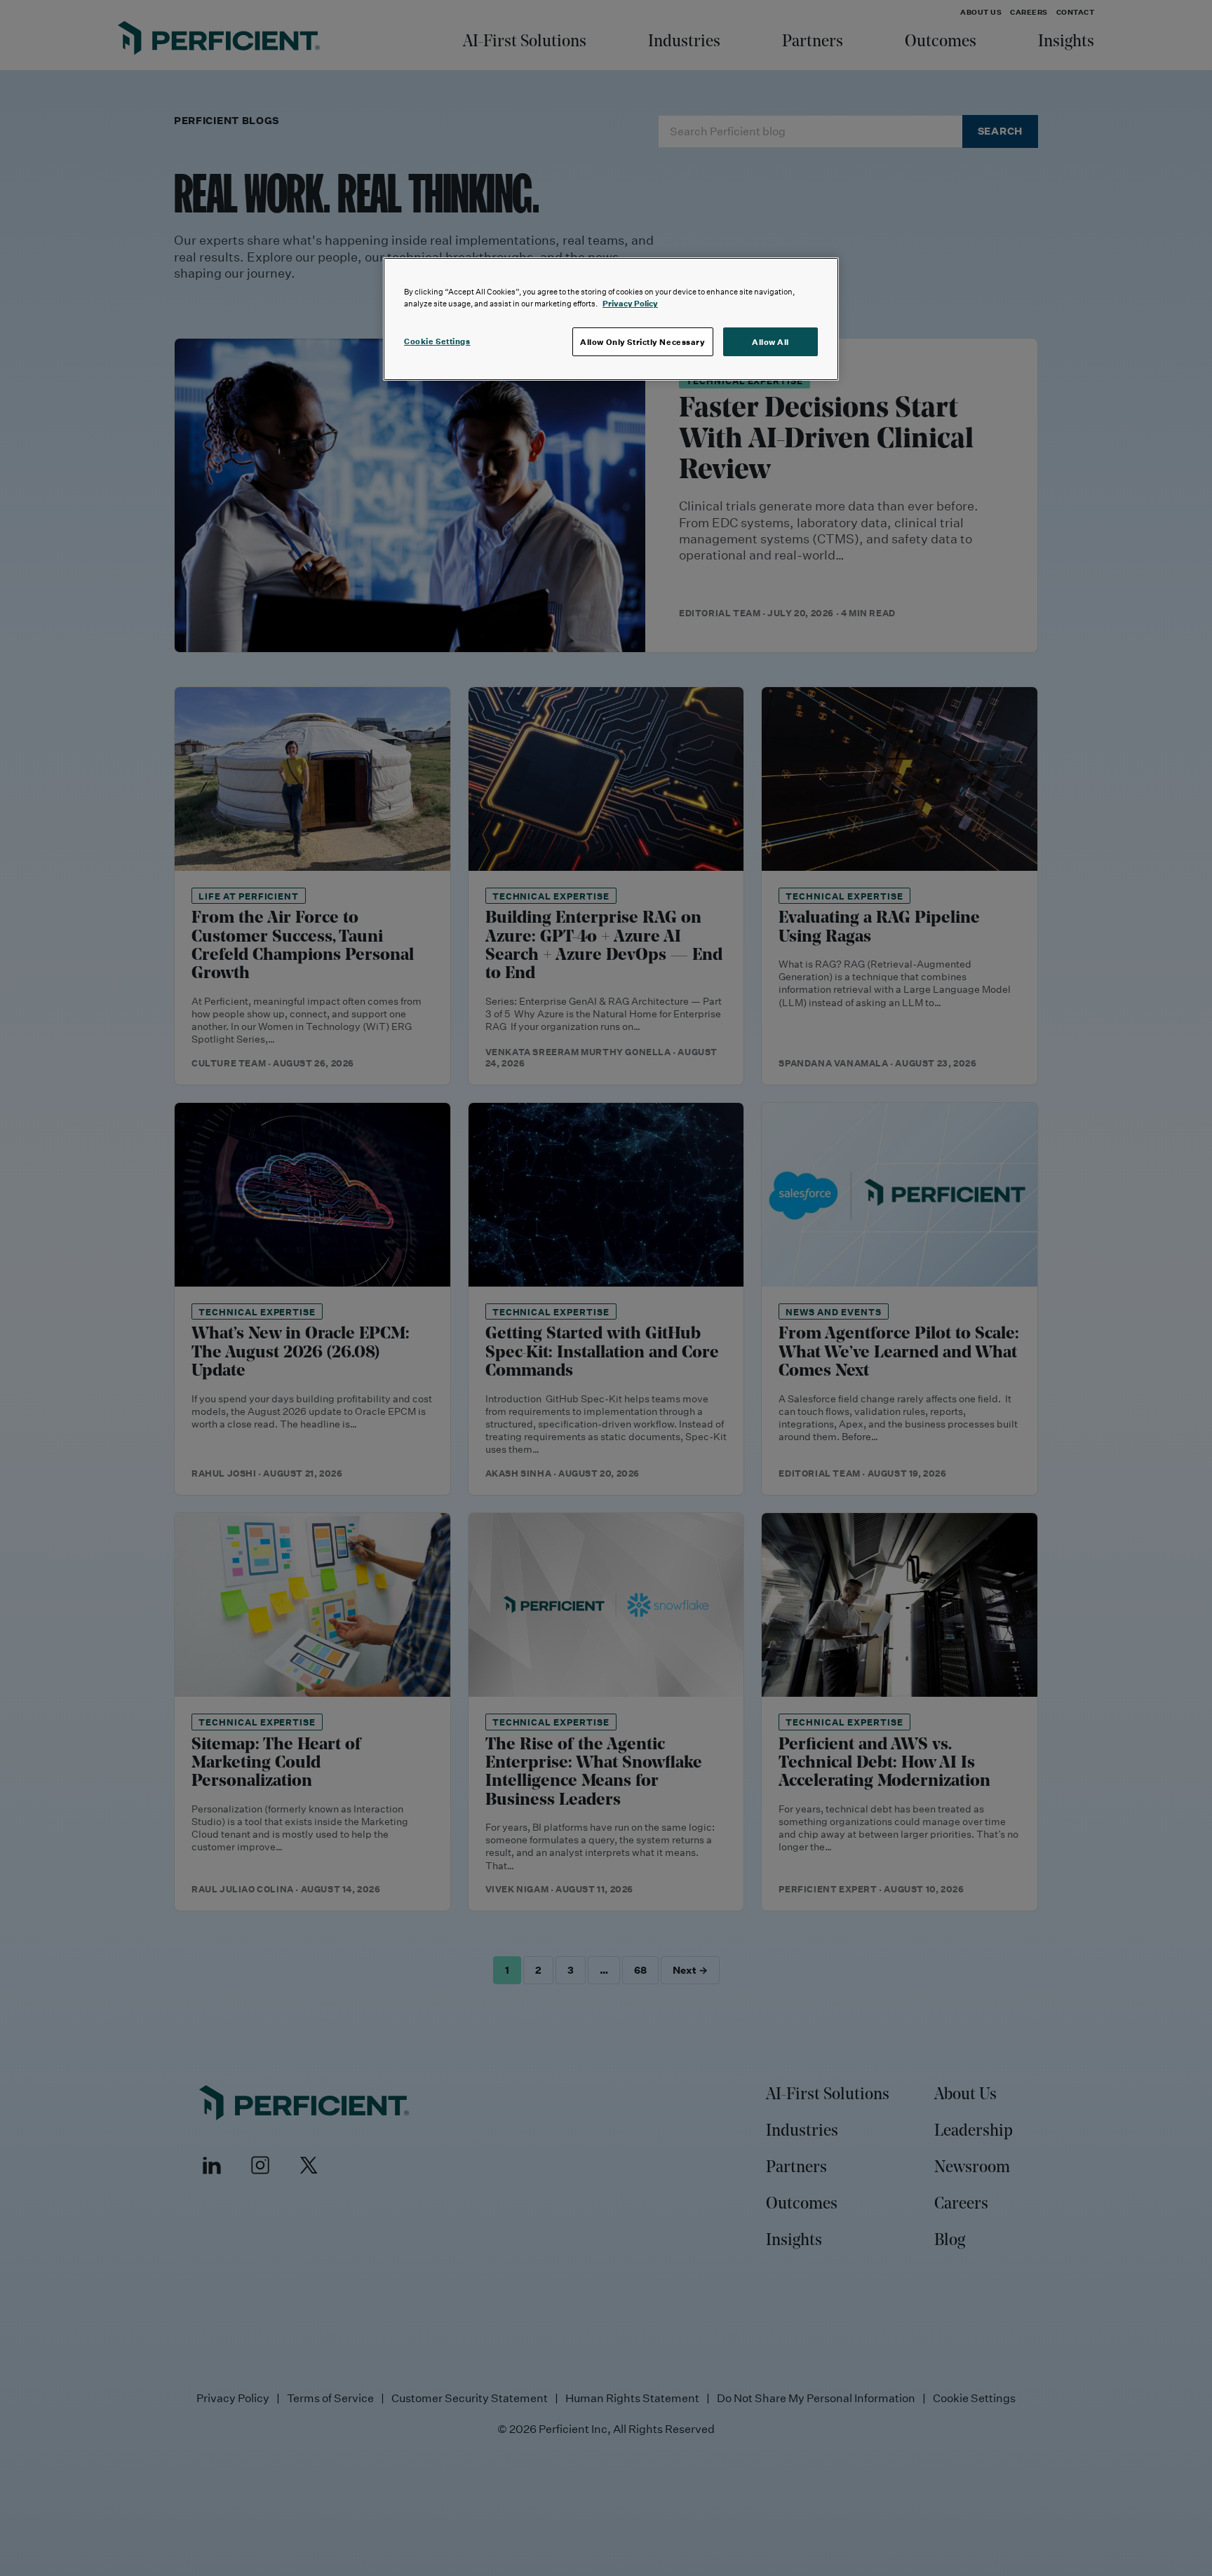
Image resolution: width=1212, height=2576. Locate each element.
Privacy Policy (630, 303)
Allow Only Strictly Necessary (643, 342)
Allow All (770, 342)
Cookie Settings (437, 341)
